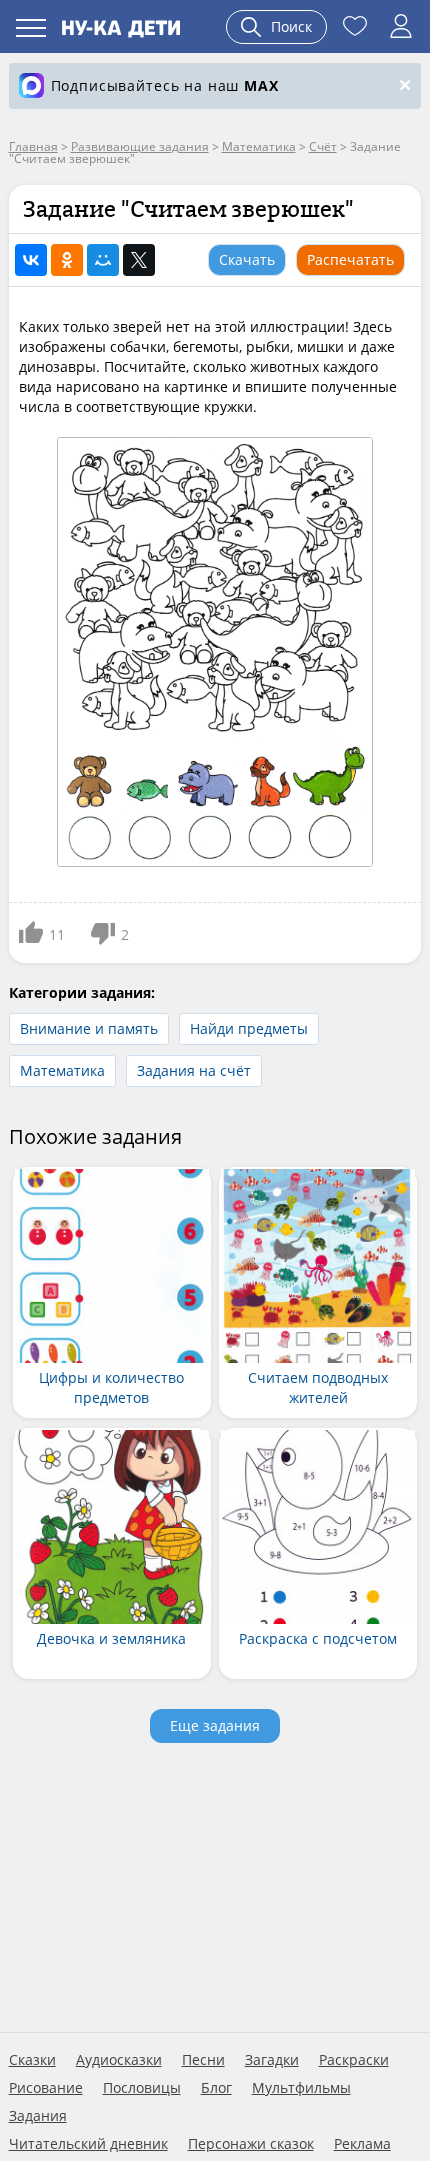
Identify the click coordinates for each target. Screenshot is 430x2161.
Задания (38, 2116)
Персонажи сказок (251, 2144)
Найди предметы (249, 1028)
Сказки (32, 2060)
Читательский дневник (88, 2144)
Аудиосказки (119, 2060)
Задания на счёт (194, 1070)
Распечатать (350, 259)
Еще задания (215, 1725)
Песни (203, 2060)
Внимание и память (89, 1028)
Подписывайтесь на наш (165, 85)
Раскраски (354, 2060)
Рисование (46, 2088)
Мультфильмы (301, 2088)
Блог (216, 2088)
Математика (62, 1070)
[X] (139, 260)
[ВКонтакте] (31, 260)
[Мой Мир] (103, 260)
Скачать (247, 259)
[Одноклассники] (67, 260)
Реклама (362, 2144)
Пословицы (142, 2088)
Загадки (272, 2060)
